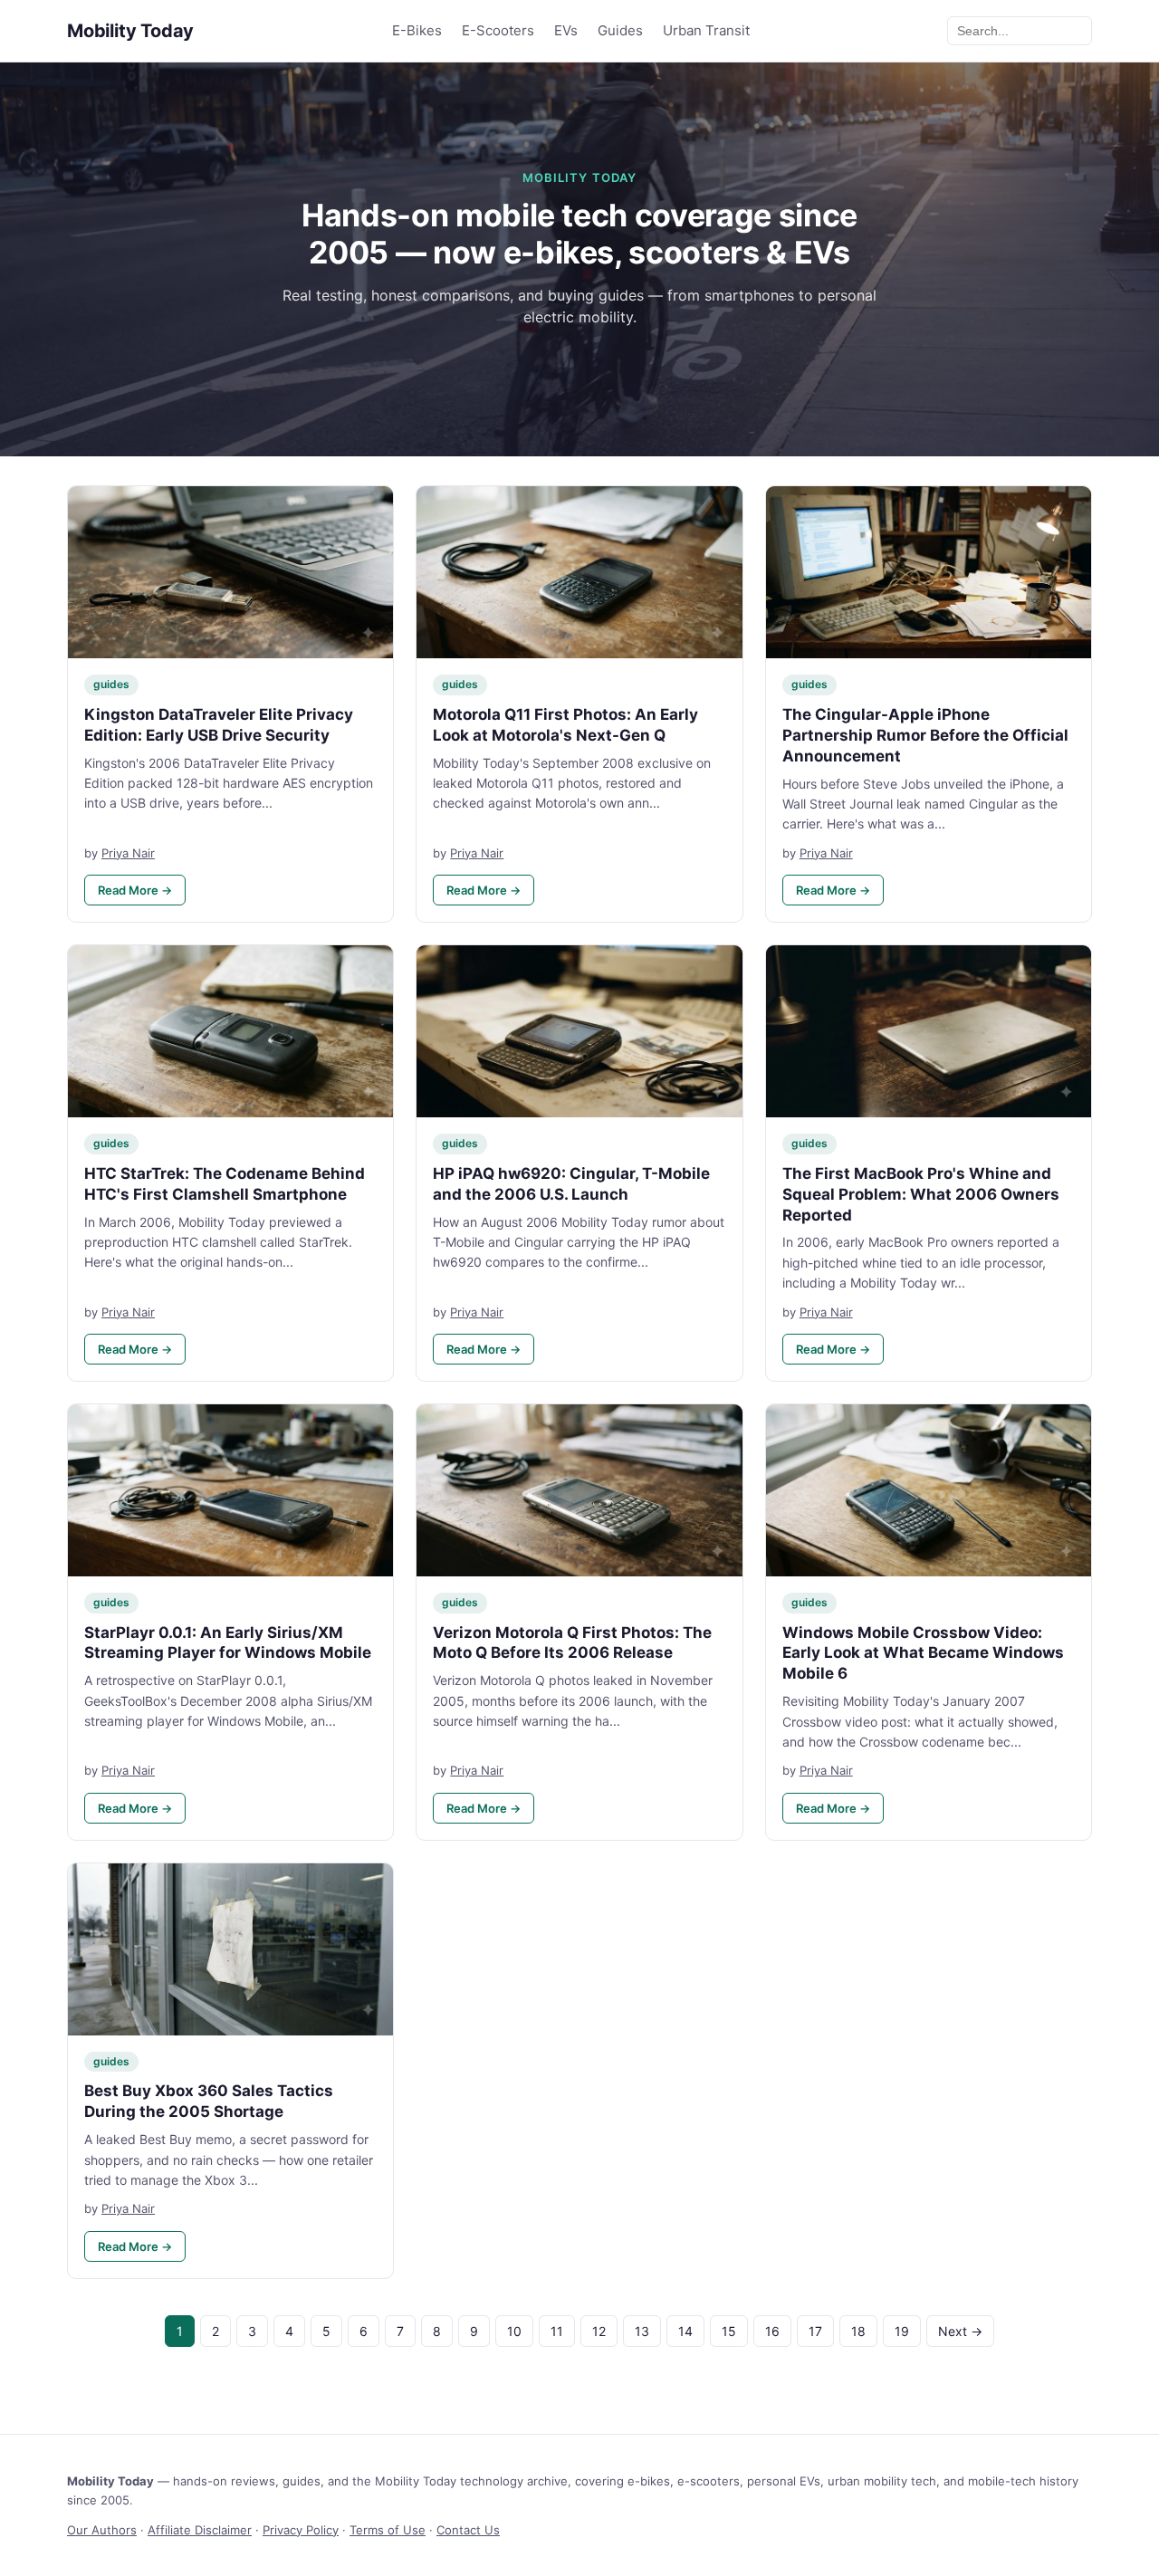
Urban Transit (706, 30)
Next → (960, 2331)
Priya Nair (128, 853)
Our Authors (102, 2530)
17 (815, 2331)
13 (642, 2331)
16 (772, 2331)
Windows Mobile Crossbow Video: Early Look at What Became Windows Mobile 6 (923, 1653)
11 (557, 2331)
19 (902, 2331)
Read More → (135, 890)
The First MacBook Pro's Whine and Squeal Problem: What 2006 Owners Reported (921, 1194)
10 (514, 2331)
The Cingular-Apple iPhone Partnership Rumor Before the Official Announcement (925, 735)
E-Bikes (417, 30)
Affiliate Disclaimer (200, 2530)
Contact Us (468, 2530)
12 (599, 2331)
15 (729, 2331)
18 (858, 2331)
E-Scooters (498, 30)
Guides (620, 30)
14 (685, 2331)
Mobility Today (130, 31)
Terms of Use (388, 2530)
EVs (566, 30)
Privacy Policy (301, 2530)
